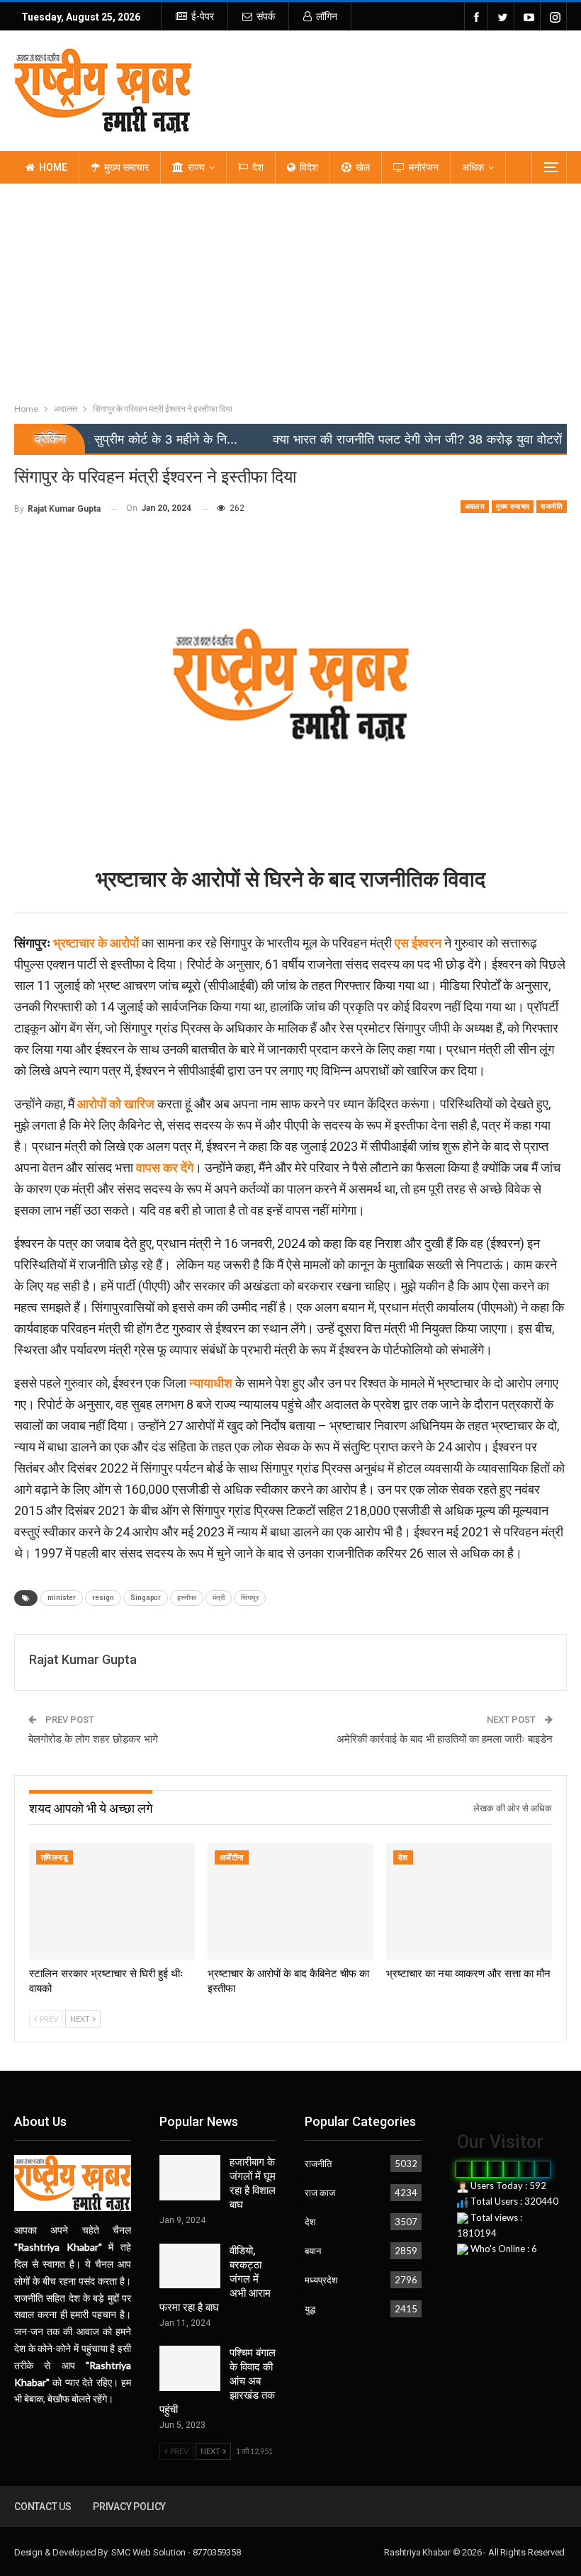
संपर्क (266, 16)
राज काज (320, 2193)
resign (103, 1598)
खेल (363, 167)
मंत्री (219, 1598)
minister (62, 1598)
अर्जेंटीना (232, 1858)
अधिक (473, 167)
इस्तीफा (187, 1598)
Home (53, 167)
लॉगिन (327, 16)
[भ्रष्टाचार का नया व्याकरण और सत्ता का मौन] (469, 1901)
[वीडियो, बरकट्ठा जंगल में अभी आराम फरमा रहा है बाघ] (190, 2266)
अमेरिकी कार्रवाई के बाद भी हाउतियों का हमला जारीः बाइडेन (445, 1739)
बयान (313, 2251)
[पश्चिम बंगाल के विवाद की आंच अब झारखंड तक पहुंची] (190, 2368)
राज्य (196, 167)
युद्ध (310, 2309)
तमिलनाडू (55, 1858)
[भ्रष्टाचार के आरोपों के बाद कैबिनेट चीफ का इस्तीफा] (290, 1901)
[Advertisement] (290, 290)
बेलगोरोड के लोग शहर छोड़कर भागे (93, 1739)
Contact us (43, 2507)
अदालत (475, 506)
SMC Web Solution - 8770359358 (176, 2552)
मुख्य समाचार (126, 167)
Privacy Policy (129, 2507)
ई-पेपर (203, 16)
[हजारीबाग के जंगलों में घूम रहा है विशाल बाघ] (190, 2178)
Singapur (146, 1598)
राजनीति (552, 506)
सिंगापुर (250, 1598)
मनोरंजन (424, 167)
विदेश (309, 167)
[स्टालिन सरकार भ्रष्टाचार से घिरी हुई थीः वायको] (112, 1901)
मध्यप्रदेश (321, 2280)
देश (258, 167)
